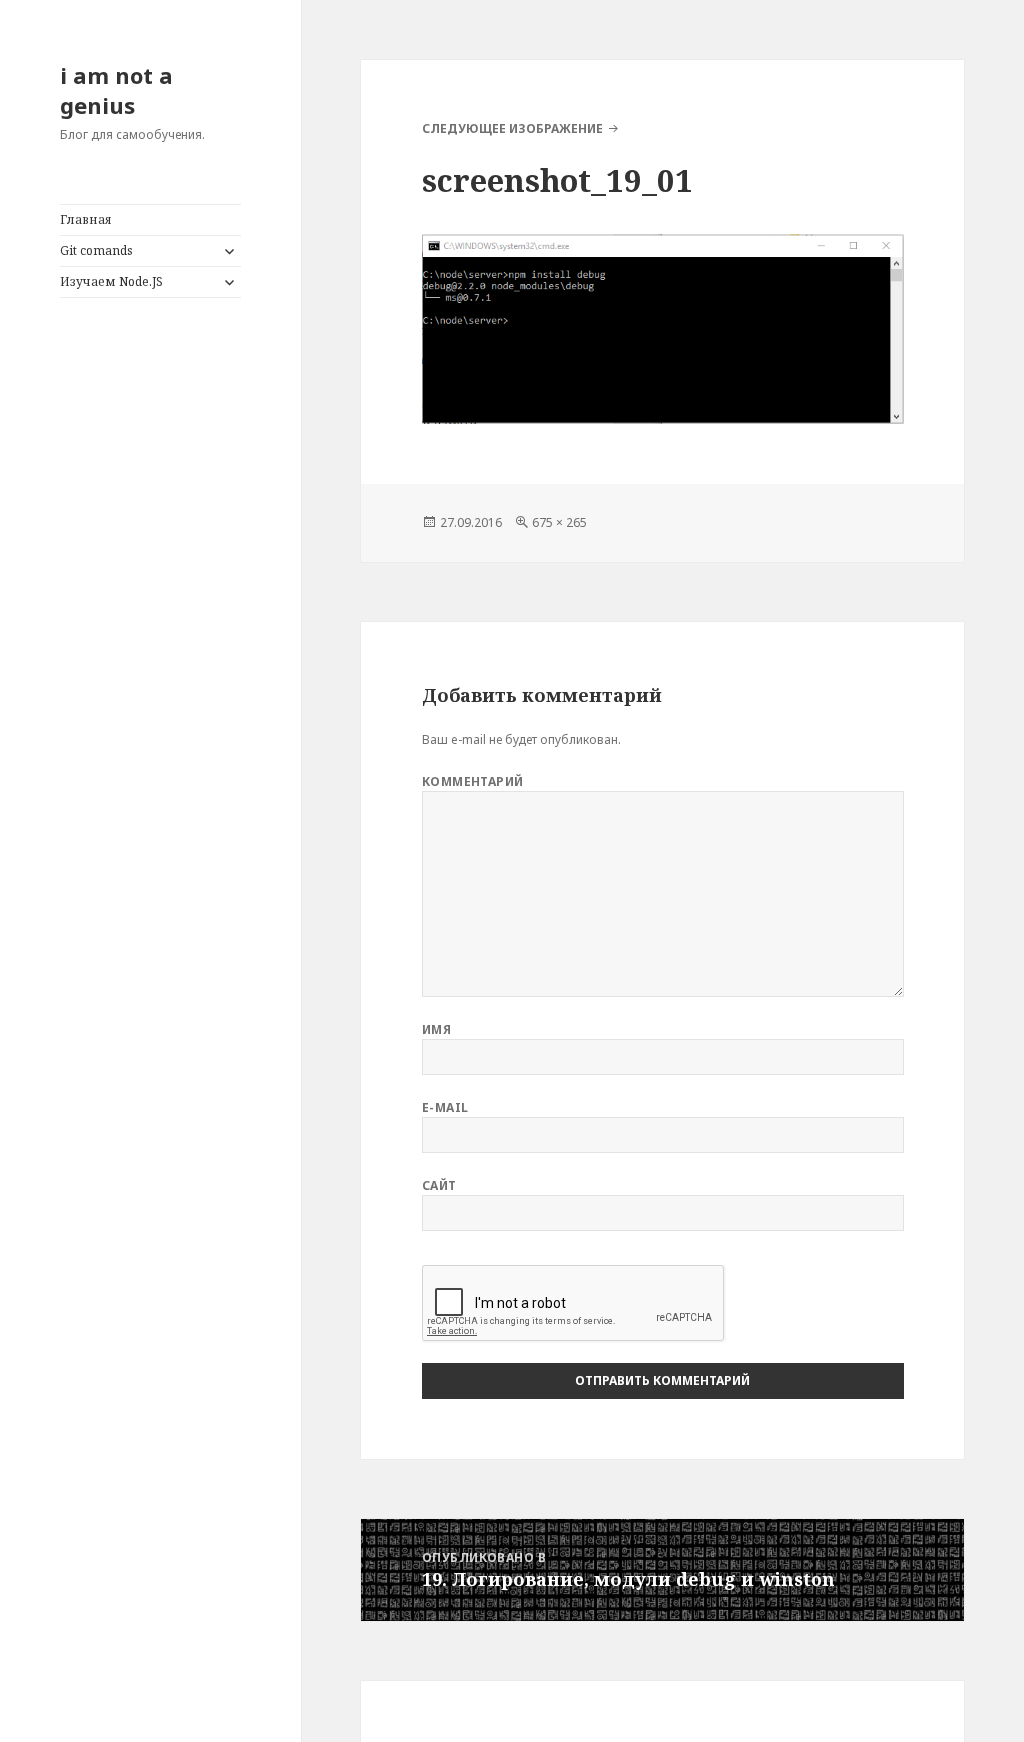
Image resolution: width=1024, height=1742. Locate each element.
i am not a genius (116, 90)
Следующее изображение (512, 128)
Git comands (96, 250)
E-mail (445, 1107)
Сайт (439, 1185)
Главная (86, 219)
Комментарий (473, 781)
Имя (436, 1029)
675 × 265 (559, 522)
